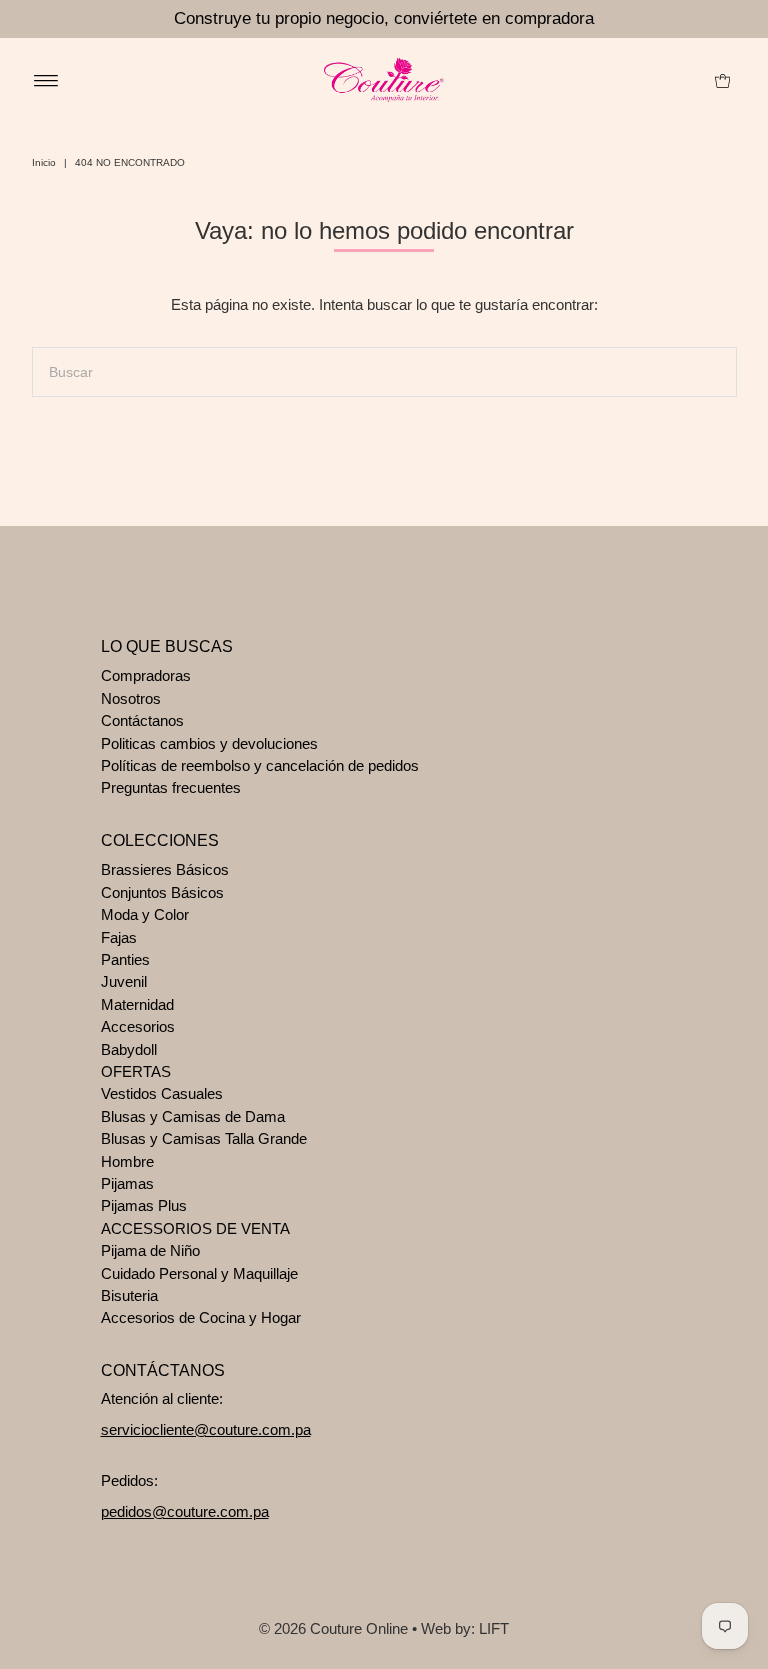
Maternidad (137, 1004)
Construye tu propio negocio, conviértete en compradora (384, 18)
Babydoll (129, 1049)
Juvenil (124, 981)
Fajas (119, 937)
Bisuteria (129, 1295)
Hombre (127, 1161)
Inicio (44, 162)
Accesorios (138, 1026)
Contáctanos (142, 720)
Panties (125, 959)
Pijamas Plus (144, 1205)
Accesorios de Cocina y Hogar (201, 1317)
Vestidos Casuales (162, 1093)
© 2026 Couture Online (333, 1628)
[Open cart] (722, 80)
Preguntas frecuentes (171, 787)
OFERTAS (136, 1071)
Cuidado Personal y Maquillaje (199, 1273)
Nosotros (131, 698)
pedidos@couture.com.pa (185, 1511)
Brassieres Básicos (165, 869)
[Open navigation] (46, 80)
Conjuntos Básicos (162, 892)
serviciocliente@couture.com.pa (206, 1429)
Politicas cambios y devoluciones (209, 743)
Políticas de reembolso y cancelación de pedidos (260, 765)
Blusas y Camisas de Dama (193, 1116)
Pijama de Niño (150, 1250)
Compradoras (146, 675)
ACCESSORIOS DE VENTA (195, 1228)
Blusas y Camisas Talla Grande (204, 1138)
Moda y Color (145, 914)
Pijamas (127, 1183)
